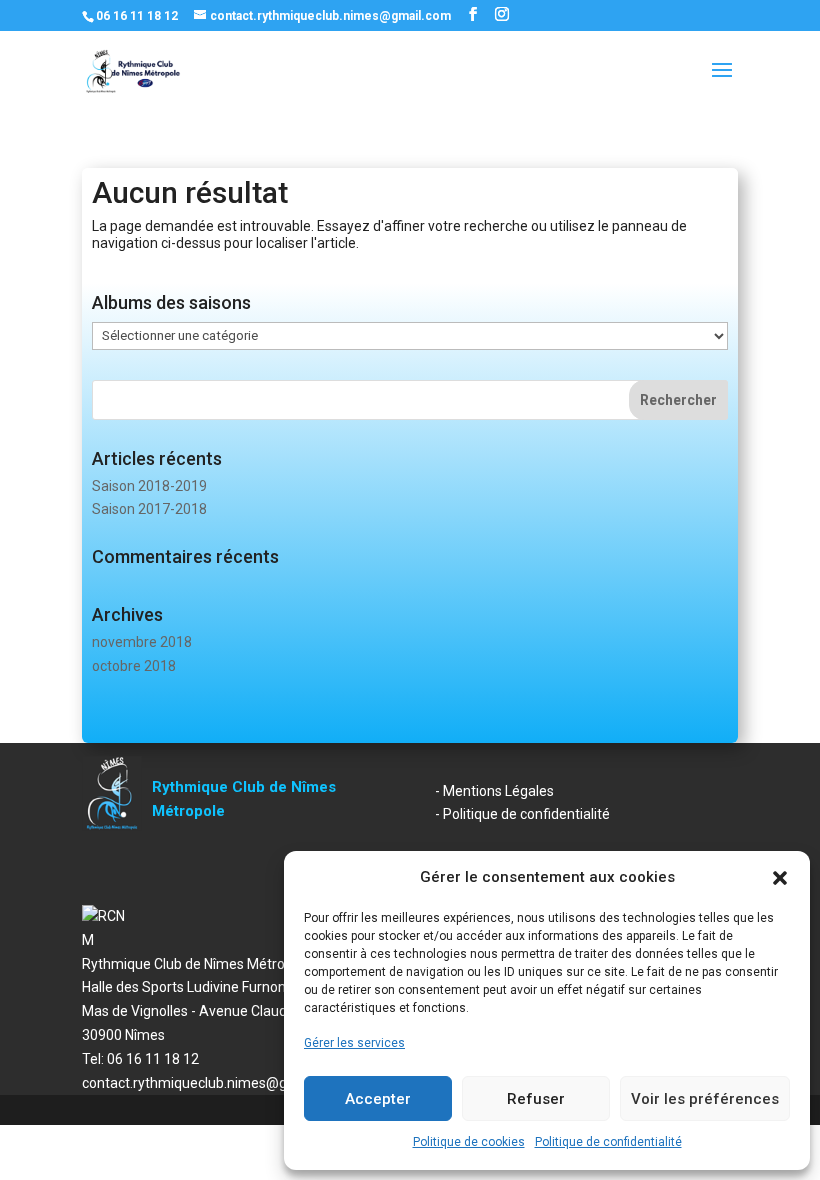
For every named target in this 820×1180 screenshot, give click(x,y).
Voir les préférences (705, 1099)
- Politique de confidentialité (522, 814)
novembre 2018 (142, 642)
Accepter (378, 1099)
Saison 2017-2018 (149, 509)
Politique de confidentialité (608, 1142)
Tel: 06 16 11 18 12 (140, 1059)
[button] (780, 878)
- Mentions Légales (494, 791)
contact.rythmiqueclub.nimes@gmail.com (213, 1083)
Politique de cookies (469, 1142)
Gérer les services (354, 1043)
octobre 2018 (134, 666)
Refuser (536, 1099)
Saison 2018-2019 (149, 486)
